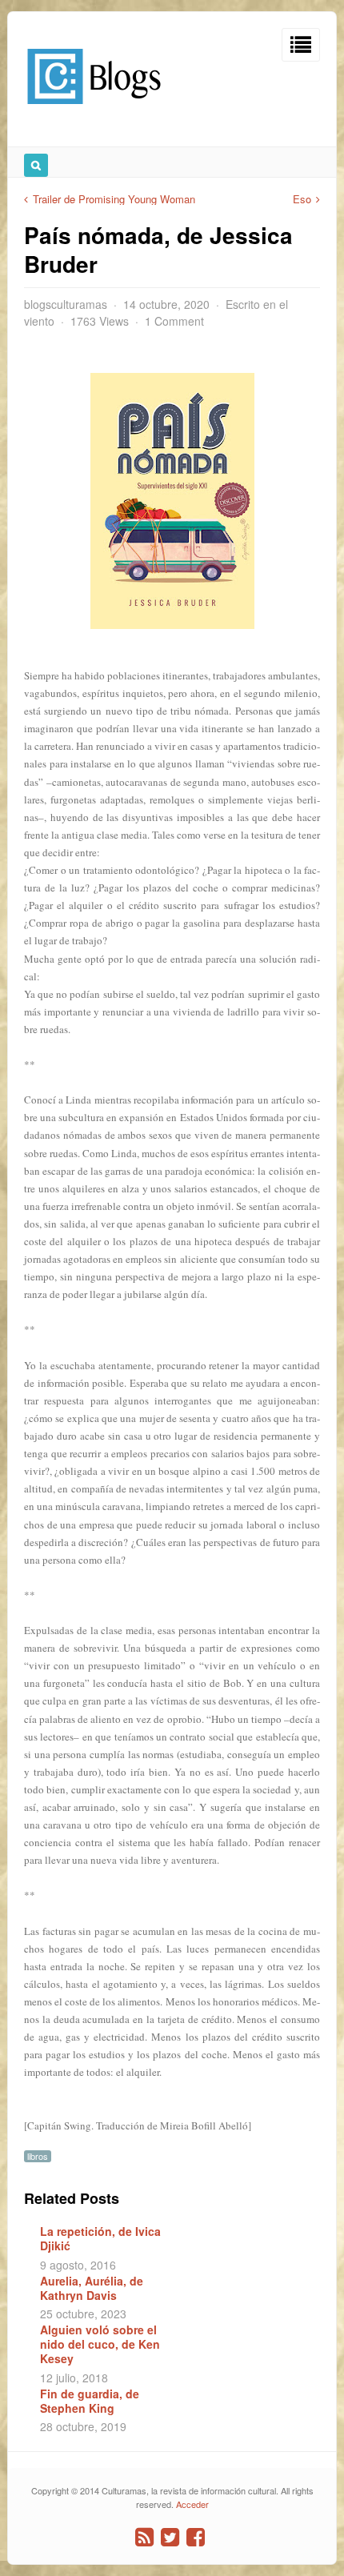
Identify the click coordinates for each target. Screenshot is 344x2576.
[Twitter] (170, 2537)
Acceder (192, 2504)
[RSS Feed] (144, 2537)
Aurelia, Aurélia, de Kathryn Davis (92, 2288)
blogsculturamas (66, 304)
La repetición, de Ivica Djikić (100, 2238)
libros (38, 2156)
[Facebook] (196, 2537)
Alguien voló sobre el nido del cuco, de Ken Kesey (100, 2344)
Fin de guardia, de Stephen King (90, 2401)
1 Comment (174, 321)
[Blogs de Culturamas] (94, 110)
